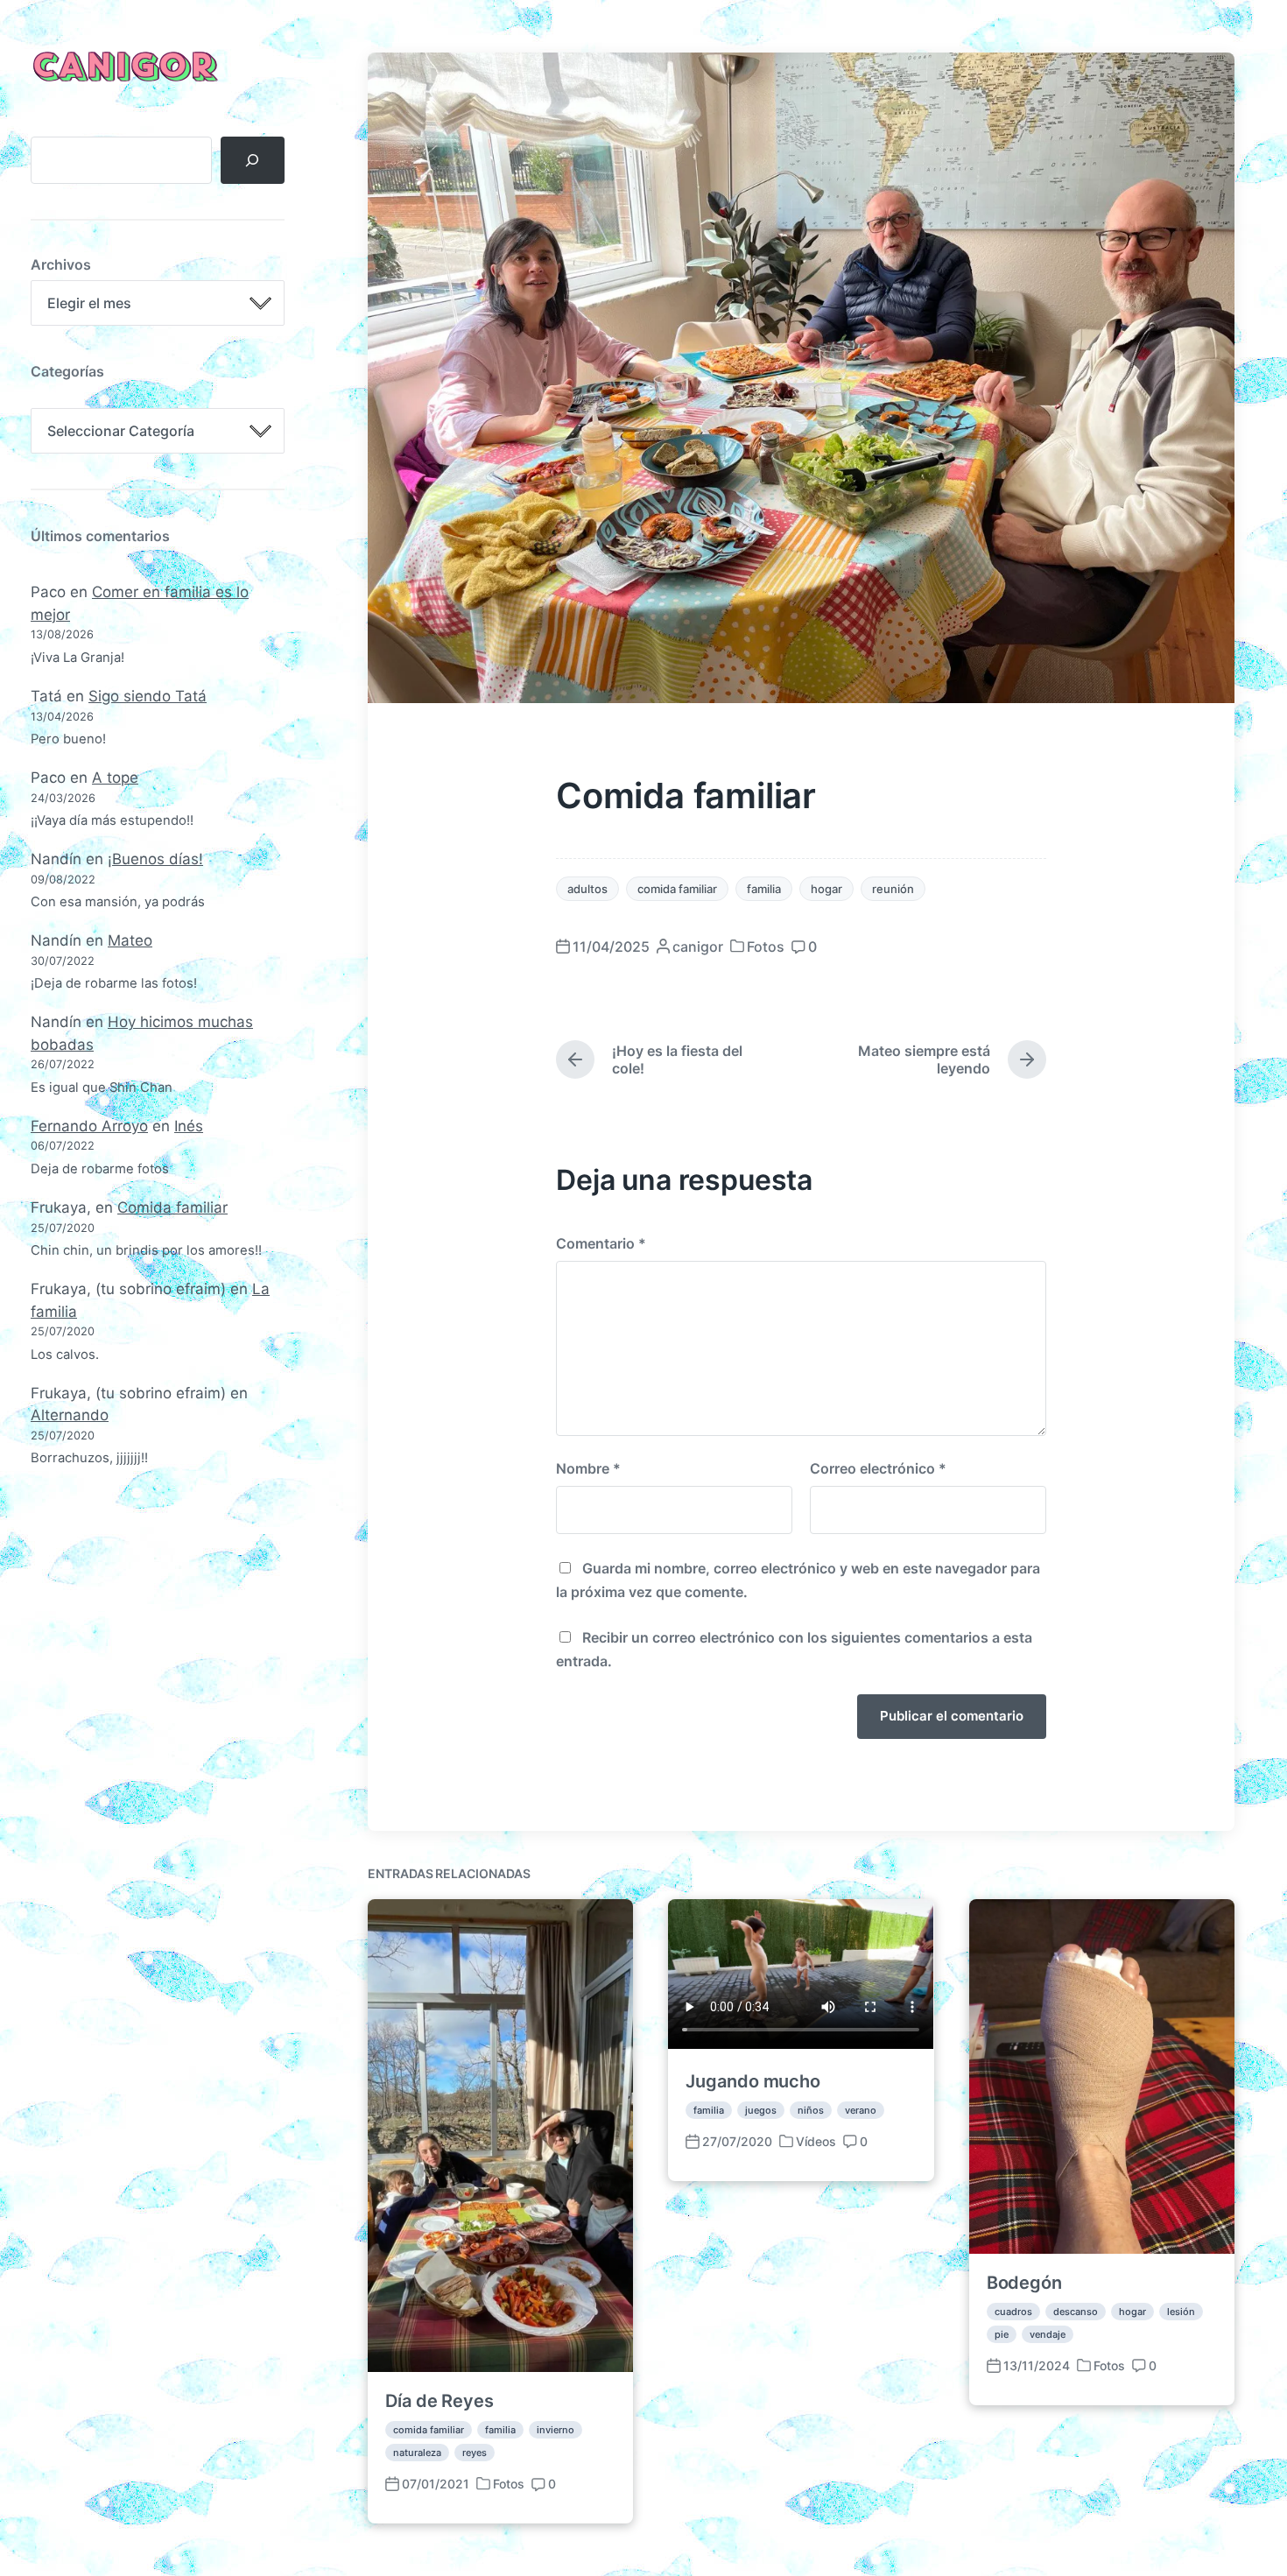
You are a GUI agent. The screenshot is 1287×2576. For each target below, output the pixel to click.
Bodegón (1024, 2283)
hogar (826, 889)
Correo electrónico (878, 1468)
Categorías (67, 371)
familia (764, 889)
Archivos (61, 264)
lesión (1181, 2312)
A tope (115, 778)
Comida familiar (172, 1207)
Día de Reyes (440, 2401)
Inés (189, 1126)
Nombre (588, 1468)
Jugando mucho (753, 2081)
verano (861, 2110)
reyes (475, 2453)
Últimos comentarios (100, 536)
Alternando (70, 1415)
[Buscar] (253, 160)
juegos (761, 2110)
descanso (1076, 2312)
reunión (893, 889)
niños (811, 2110)
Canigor (123, 68)
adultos (587, 889)
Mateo (130, 940)
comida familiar (677, 889)
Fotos (766, 947)
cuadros (1013, 2312)
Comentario (601, 1243)
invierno (556, 2430)
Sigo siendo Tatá (148, 696)
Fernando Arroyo (89, 1126)
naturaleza (417, 2453)
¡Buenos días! (155, 859)
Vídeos (816, 2141)
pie (1002, 2334)
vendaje (1048, 2334)
